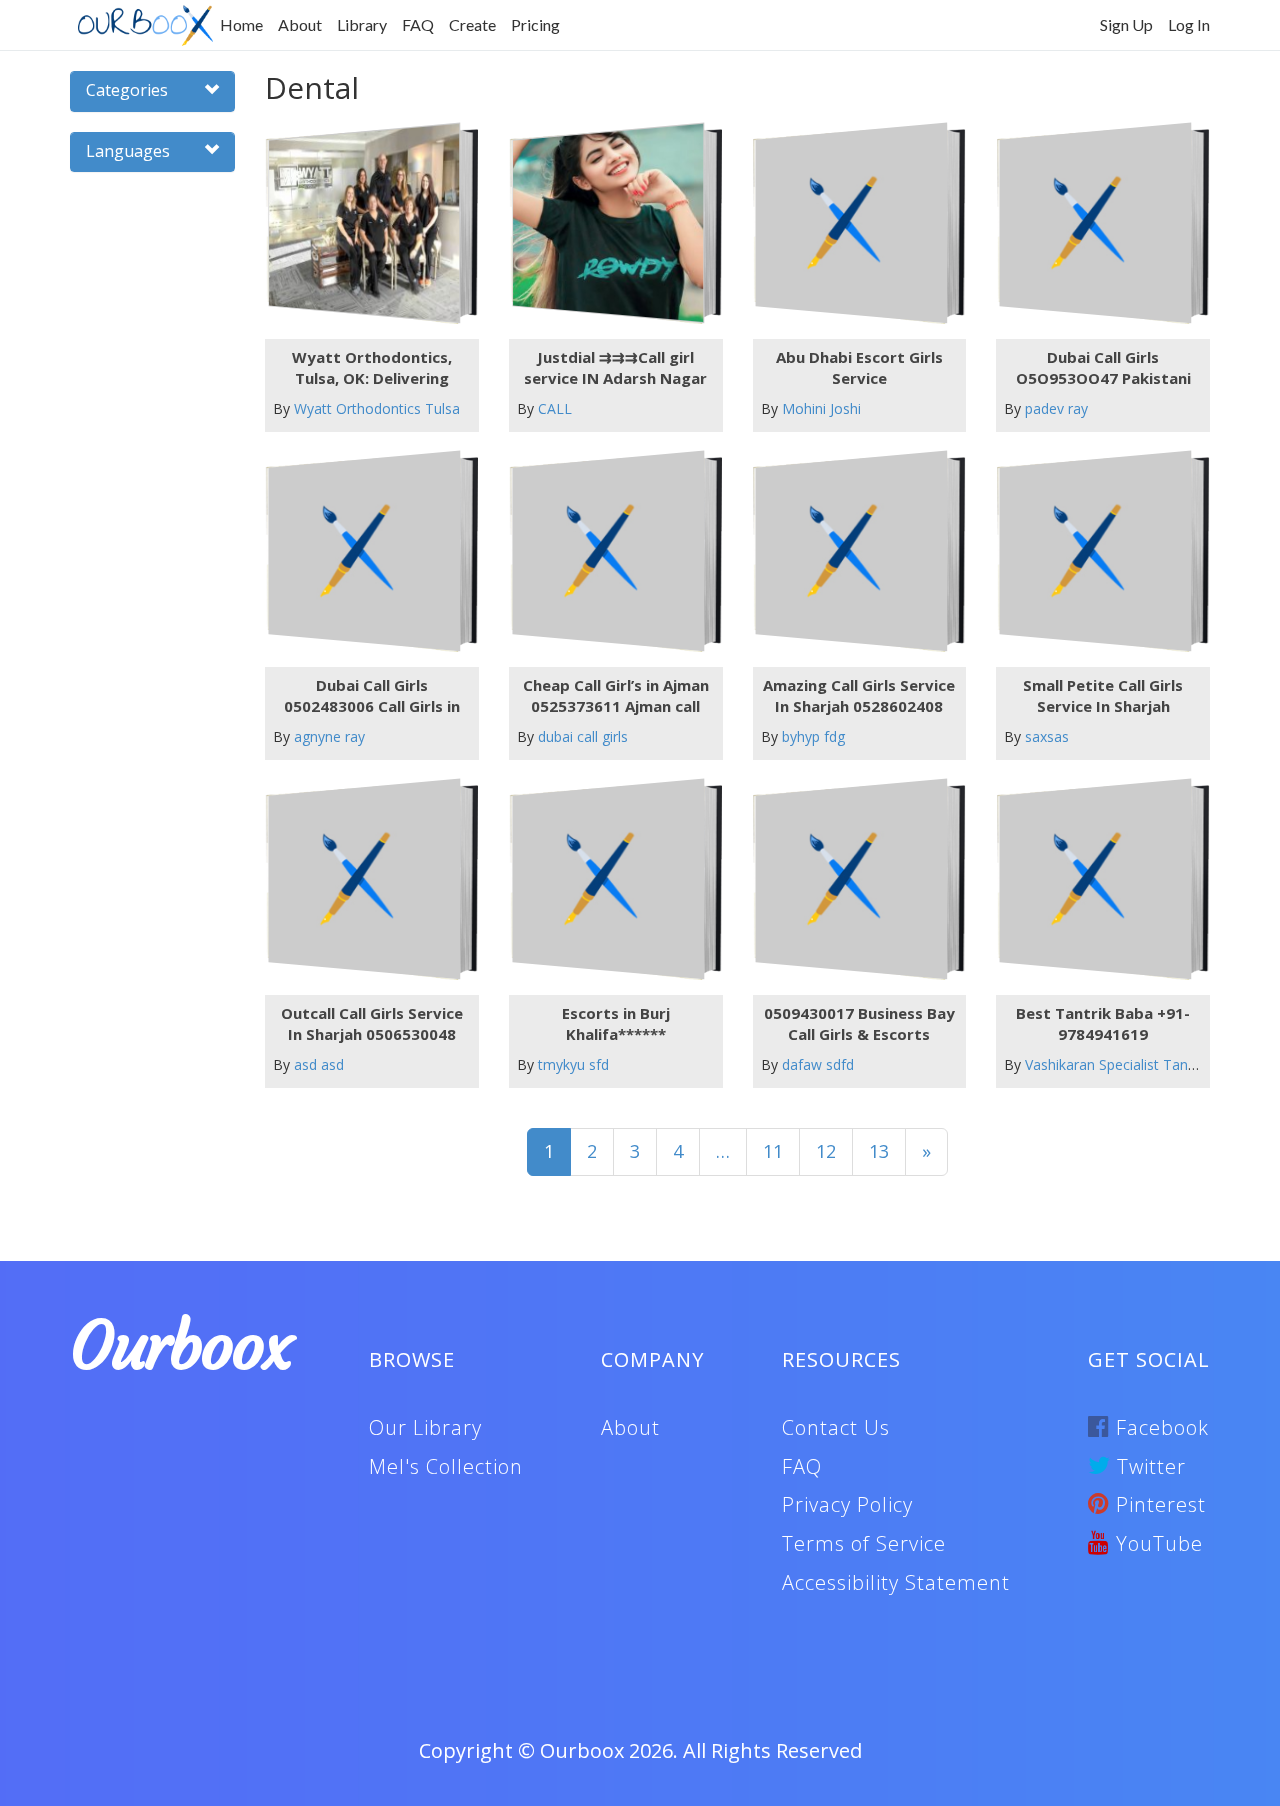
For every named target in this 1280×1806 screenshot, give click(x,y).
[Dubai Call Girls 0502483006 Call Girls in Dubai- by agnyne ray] (363, 551)
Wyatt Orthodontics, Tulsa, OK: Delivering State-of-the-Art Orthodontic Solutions (372, 368)
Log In (1189, 24)
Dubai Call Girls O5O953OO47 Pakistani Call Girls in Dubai (1103, 368)
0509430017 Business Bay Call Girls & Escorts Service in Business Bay (859, 1024)
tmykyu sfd (573, 1064)
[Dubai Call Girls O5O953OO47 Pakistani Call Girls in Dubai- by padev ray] (1095, 223)
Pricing (535, 24)
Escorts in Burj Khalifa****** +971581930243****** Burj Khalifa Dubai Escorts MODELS (616, 1024)
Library (362, 24)
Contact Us (836, 1427)
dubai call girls (583, 736)
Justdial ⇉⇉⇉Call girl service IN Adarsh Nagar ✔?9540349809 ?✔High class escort (615, 368)
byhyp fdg (813, 736)
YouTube (1156, 1543)
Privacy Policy (847, 1504)
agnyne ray (329, 736)
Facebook (1159, 1427)
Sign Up (1126, 24)
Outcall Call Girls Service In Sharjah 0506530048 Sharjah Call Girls (372, 1024)
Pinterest (1158, 1504)
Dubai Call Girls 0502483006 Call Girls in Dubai (372, 696)
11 (773, 1151)
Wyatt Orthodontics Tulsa (377, 408)
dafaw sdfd (818, 1064)
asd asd (319, 1064)
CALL (555, 408)
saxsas (1047, 736)
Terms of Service (864, 1543)
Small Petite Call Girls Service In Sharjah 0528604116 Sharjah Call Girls (1103, 696)
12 (826, 1151)
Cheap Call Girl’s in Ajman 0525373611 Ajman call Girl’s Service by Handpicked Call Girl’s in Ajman (616, 696)
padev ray (1056, 408)
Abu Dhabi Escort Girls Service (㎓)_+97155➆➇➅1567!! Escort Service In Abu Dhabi (859, 368)
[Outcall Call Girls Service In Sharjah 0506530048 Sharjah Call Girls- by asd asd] (363, 879)
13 (879, 1151)
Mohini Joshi (821, 408)
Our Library (425, 1427)
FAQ (418, 24)
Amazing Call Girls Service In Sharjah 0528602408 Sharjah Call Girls (859, 696)
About (300, 24)
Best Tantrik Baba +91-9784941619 (1103, 1023)
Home (241, 24)
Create (472, 24)
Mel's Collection (446, 1466)
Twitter (1148, 1466)
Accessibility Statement (896, 1582)
